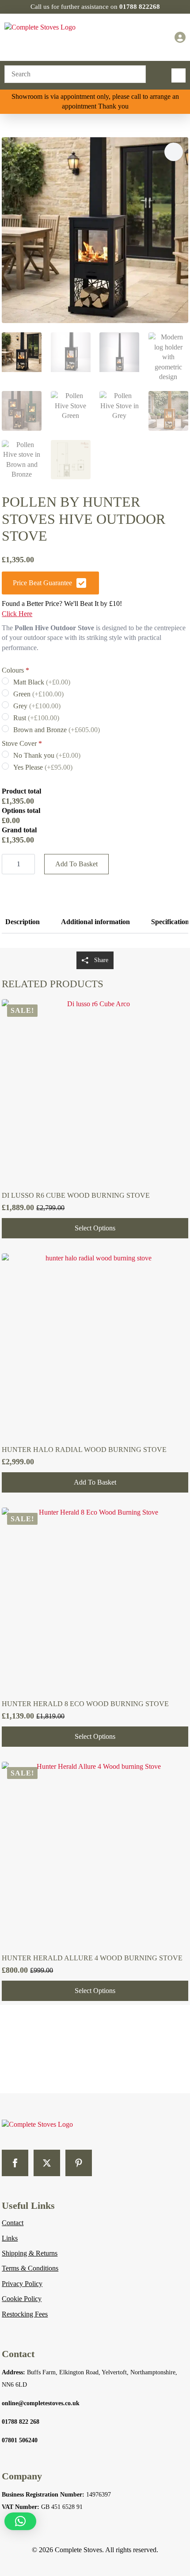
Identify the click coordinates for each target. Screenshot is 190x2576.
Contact (13, 2223)
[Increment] (28, 864)
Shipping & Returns (30, 2253)
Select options (95, 1228)
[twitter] (47, 2163)
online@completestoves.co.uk (41, 2403)
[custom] (79, 2163)
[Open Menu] (179, 75)
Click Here (17, 614)
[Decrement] (9, 864)
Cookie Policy (22, 2299)
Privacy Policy (22, 2284)
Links (10, 2238)
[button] (174, 152)
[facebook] (15, 2163)
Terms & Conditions (30, 2268)
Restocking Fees (25, 2314)
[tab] (23, 922)
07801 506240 (20, 2440)
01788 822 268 (21, 2422)
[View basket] (158, 38)
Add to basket (76, 864)
